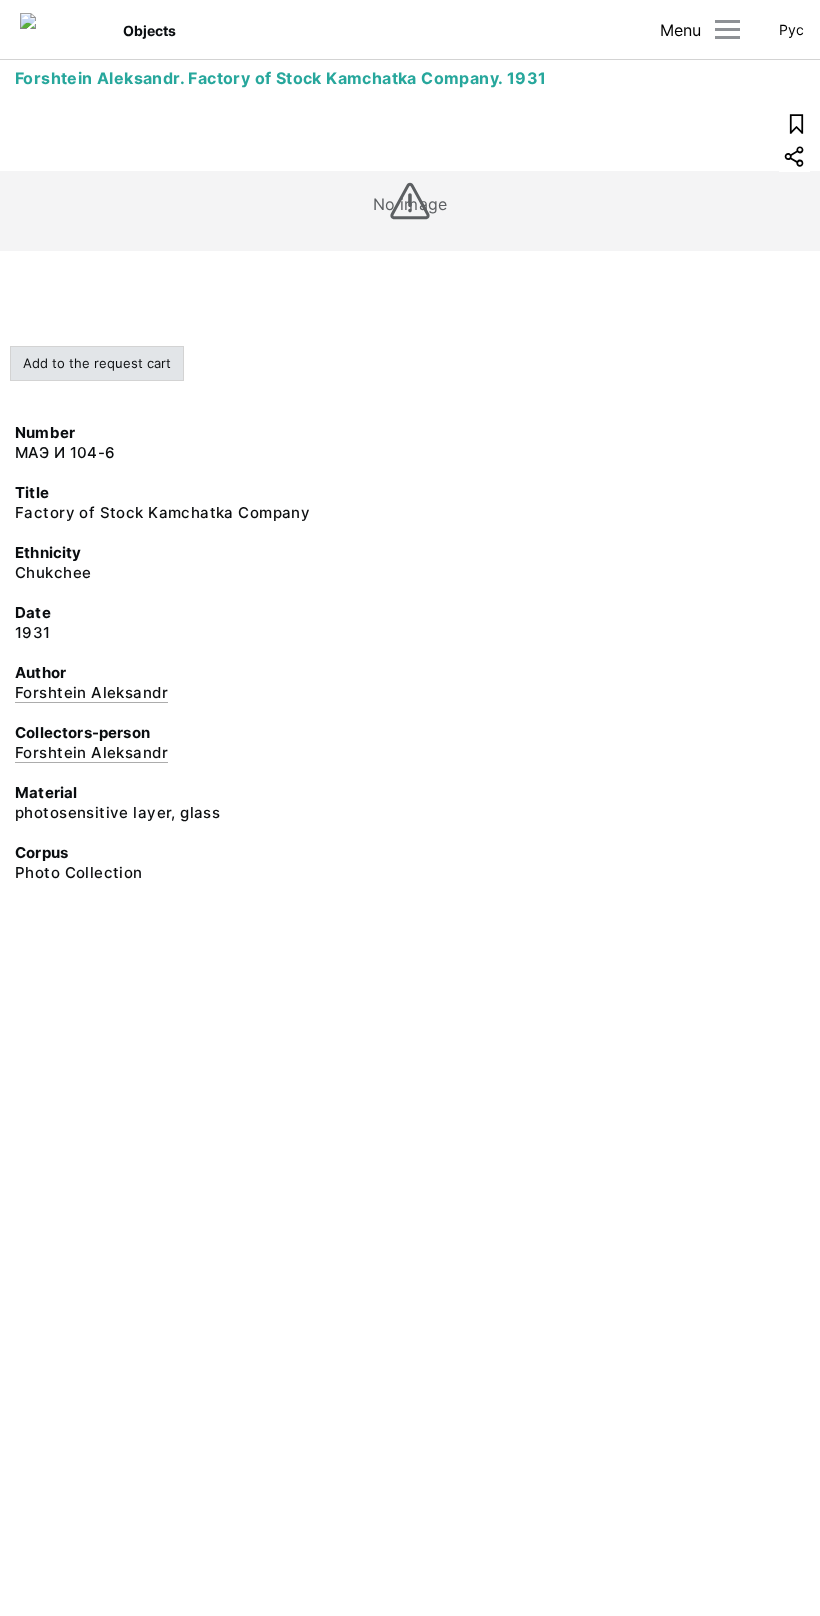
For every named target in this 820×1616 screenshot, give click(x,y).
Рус (791, 29)
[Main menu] (727, 29)
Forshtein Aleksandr (91, 692)
